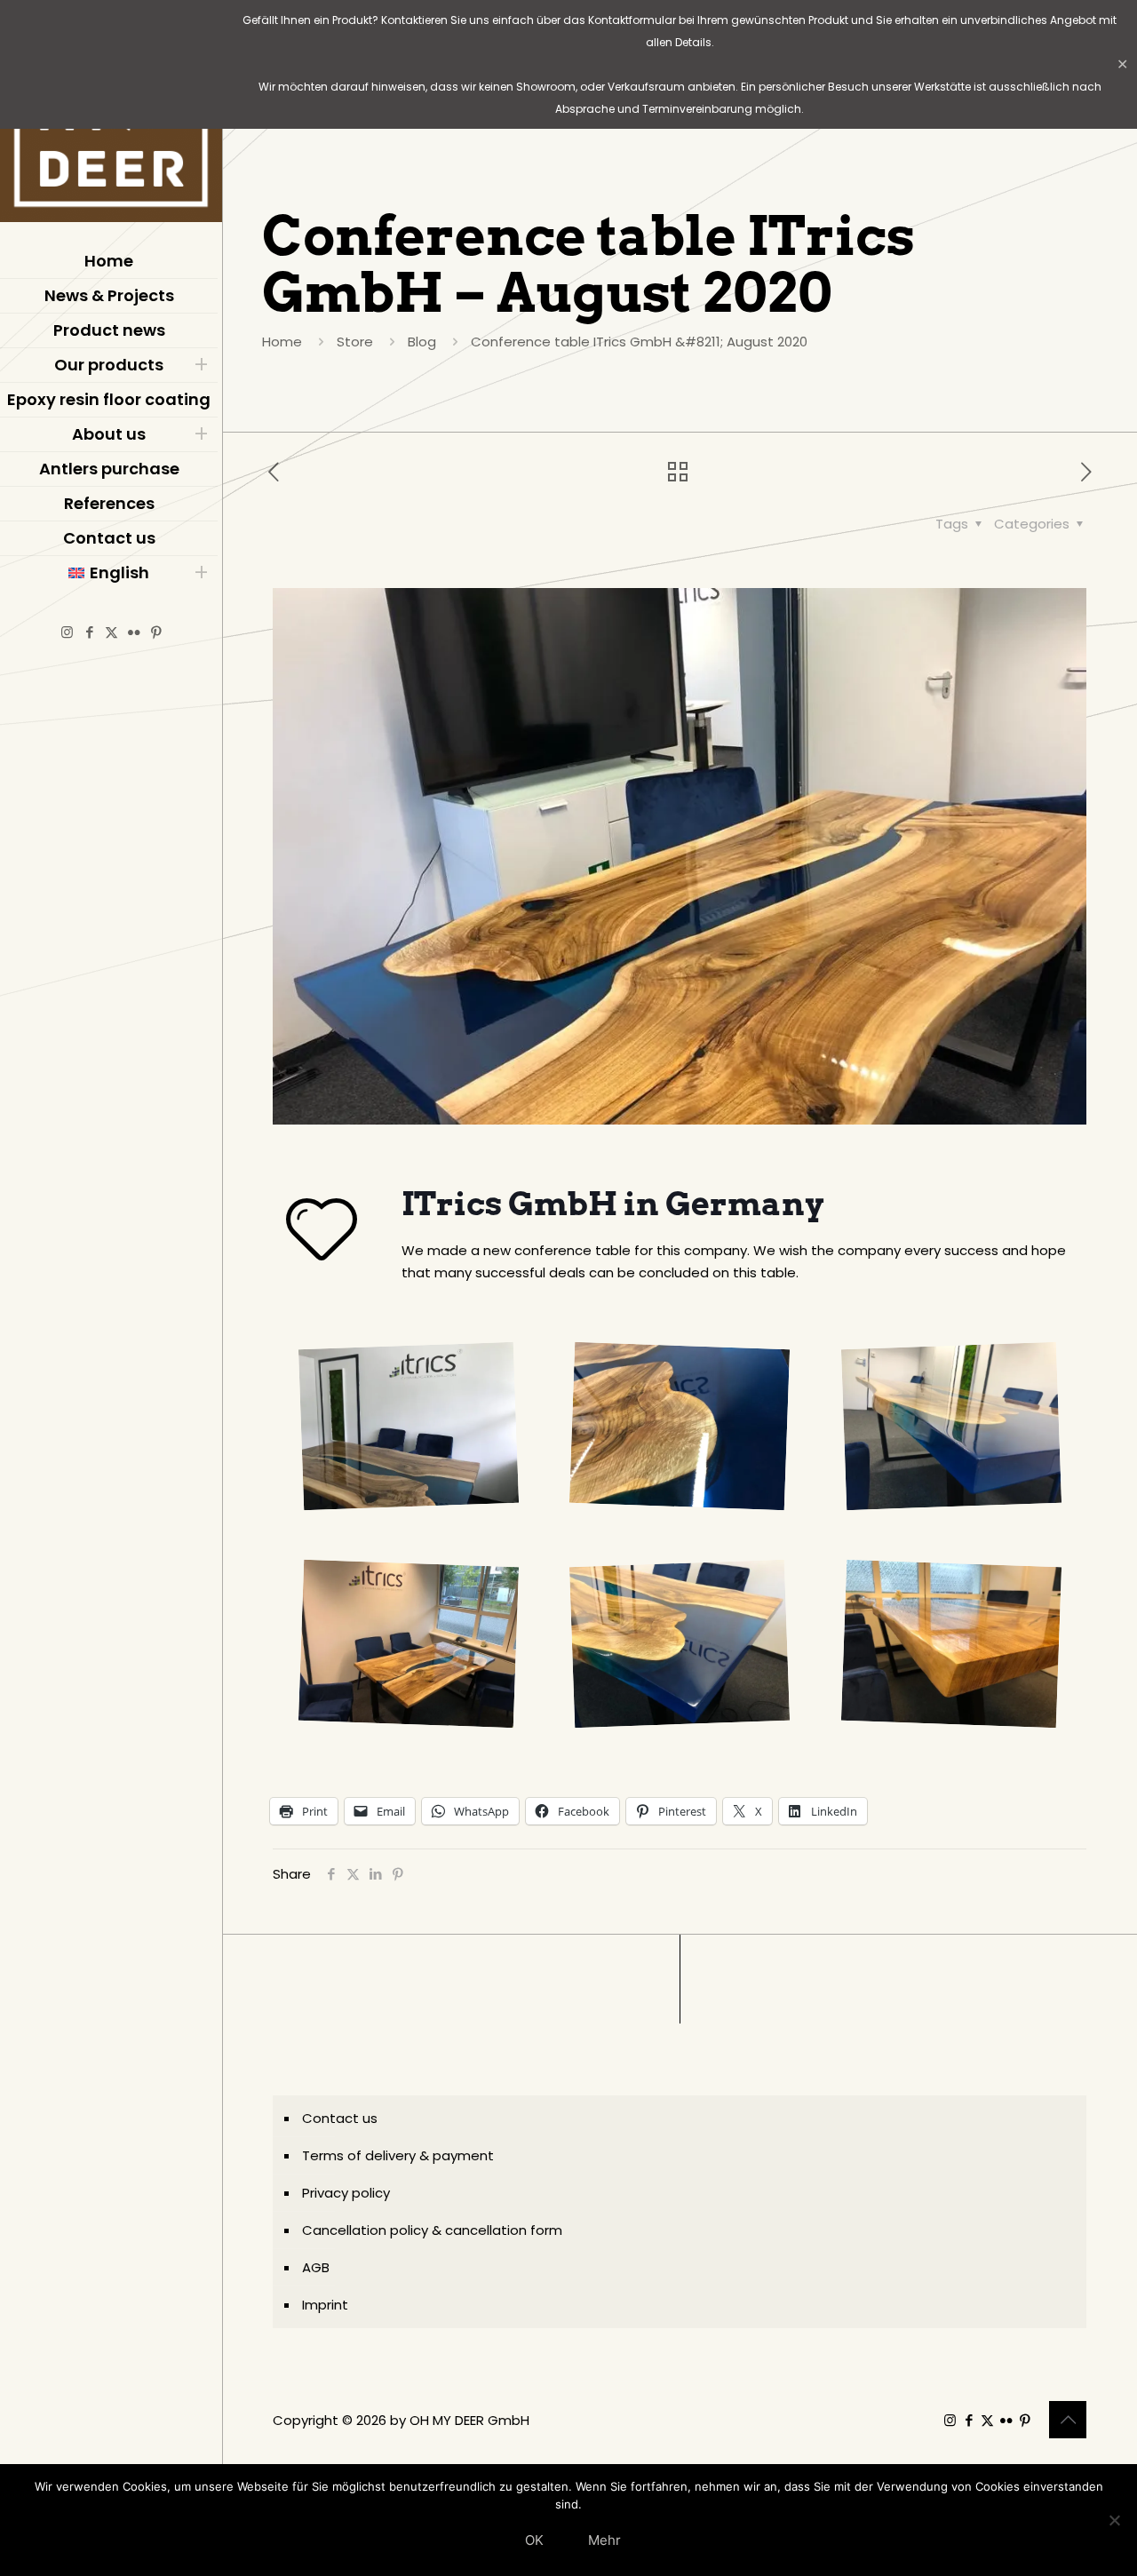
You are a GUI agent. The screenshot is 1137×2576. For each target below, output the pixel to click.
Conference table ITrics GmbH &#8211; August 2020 (639, 342)
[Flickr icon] (134, 632)
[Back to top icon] (1068, 2420)
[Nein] (1115, 2520)
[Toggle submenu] (201, 365)
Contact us (340, 2118)
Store (355, 342)
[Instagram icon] (67, 632)
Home (282, 342)
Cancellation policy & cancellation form (432, 2230)
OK (534, 2540)
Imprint (325, 2305)
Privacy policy (346, 2193)
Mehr (604, 2540)
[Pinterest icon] (156, 632)
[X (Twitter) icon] (111, 632)
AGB (316, 2267)
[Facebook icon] (89, 632)
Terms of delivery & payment (398, 2155)
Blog (422, 342)
